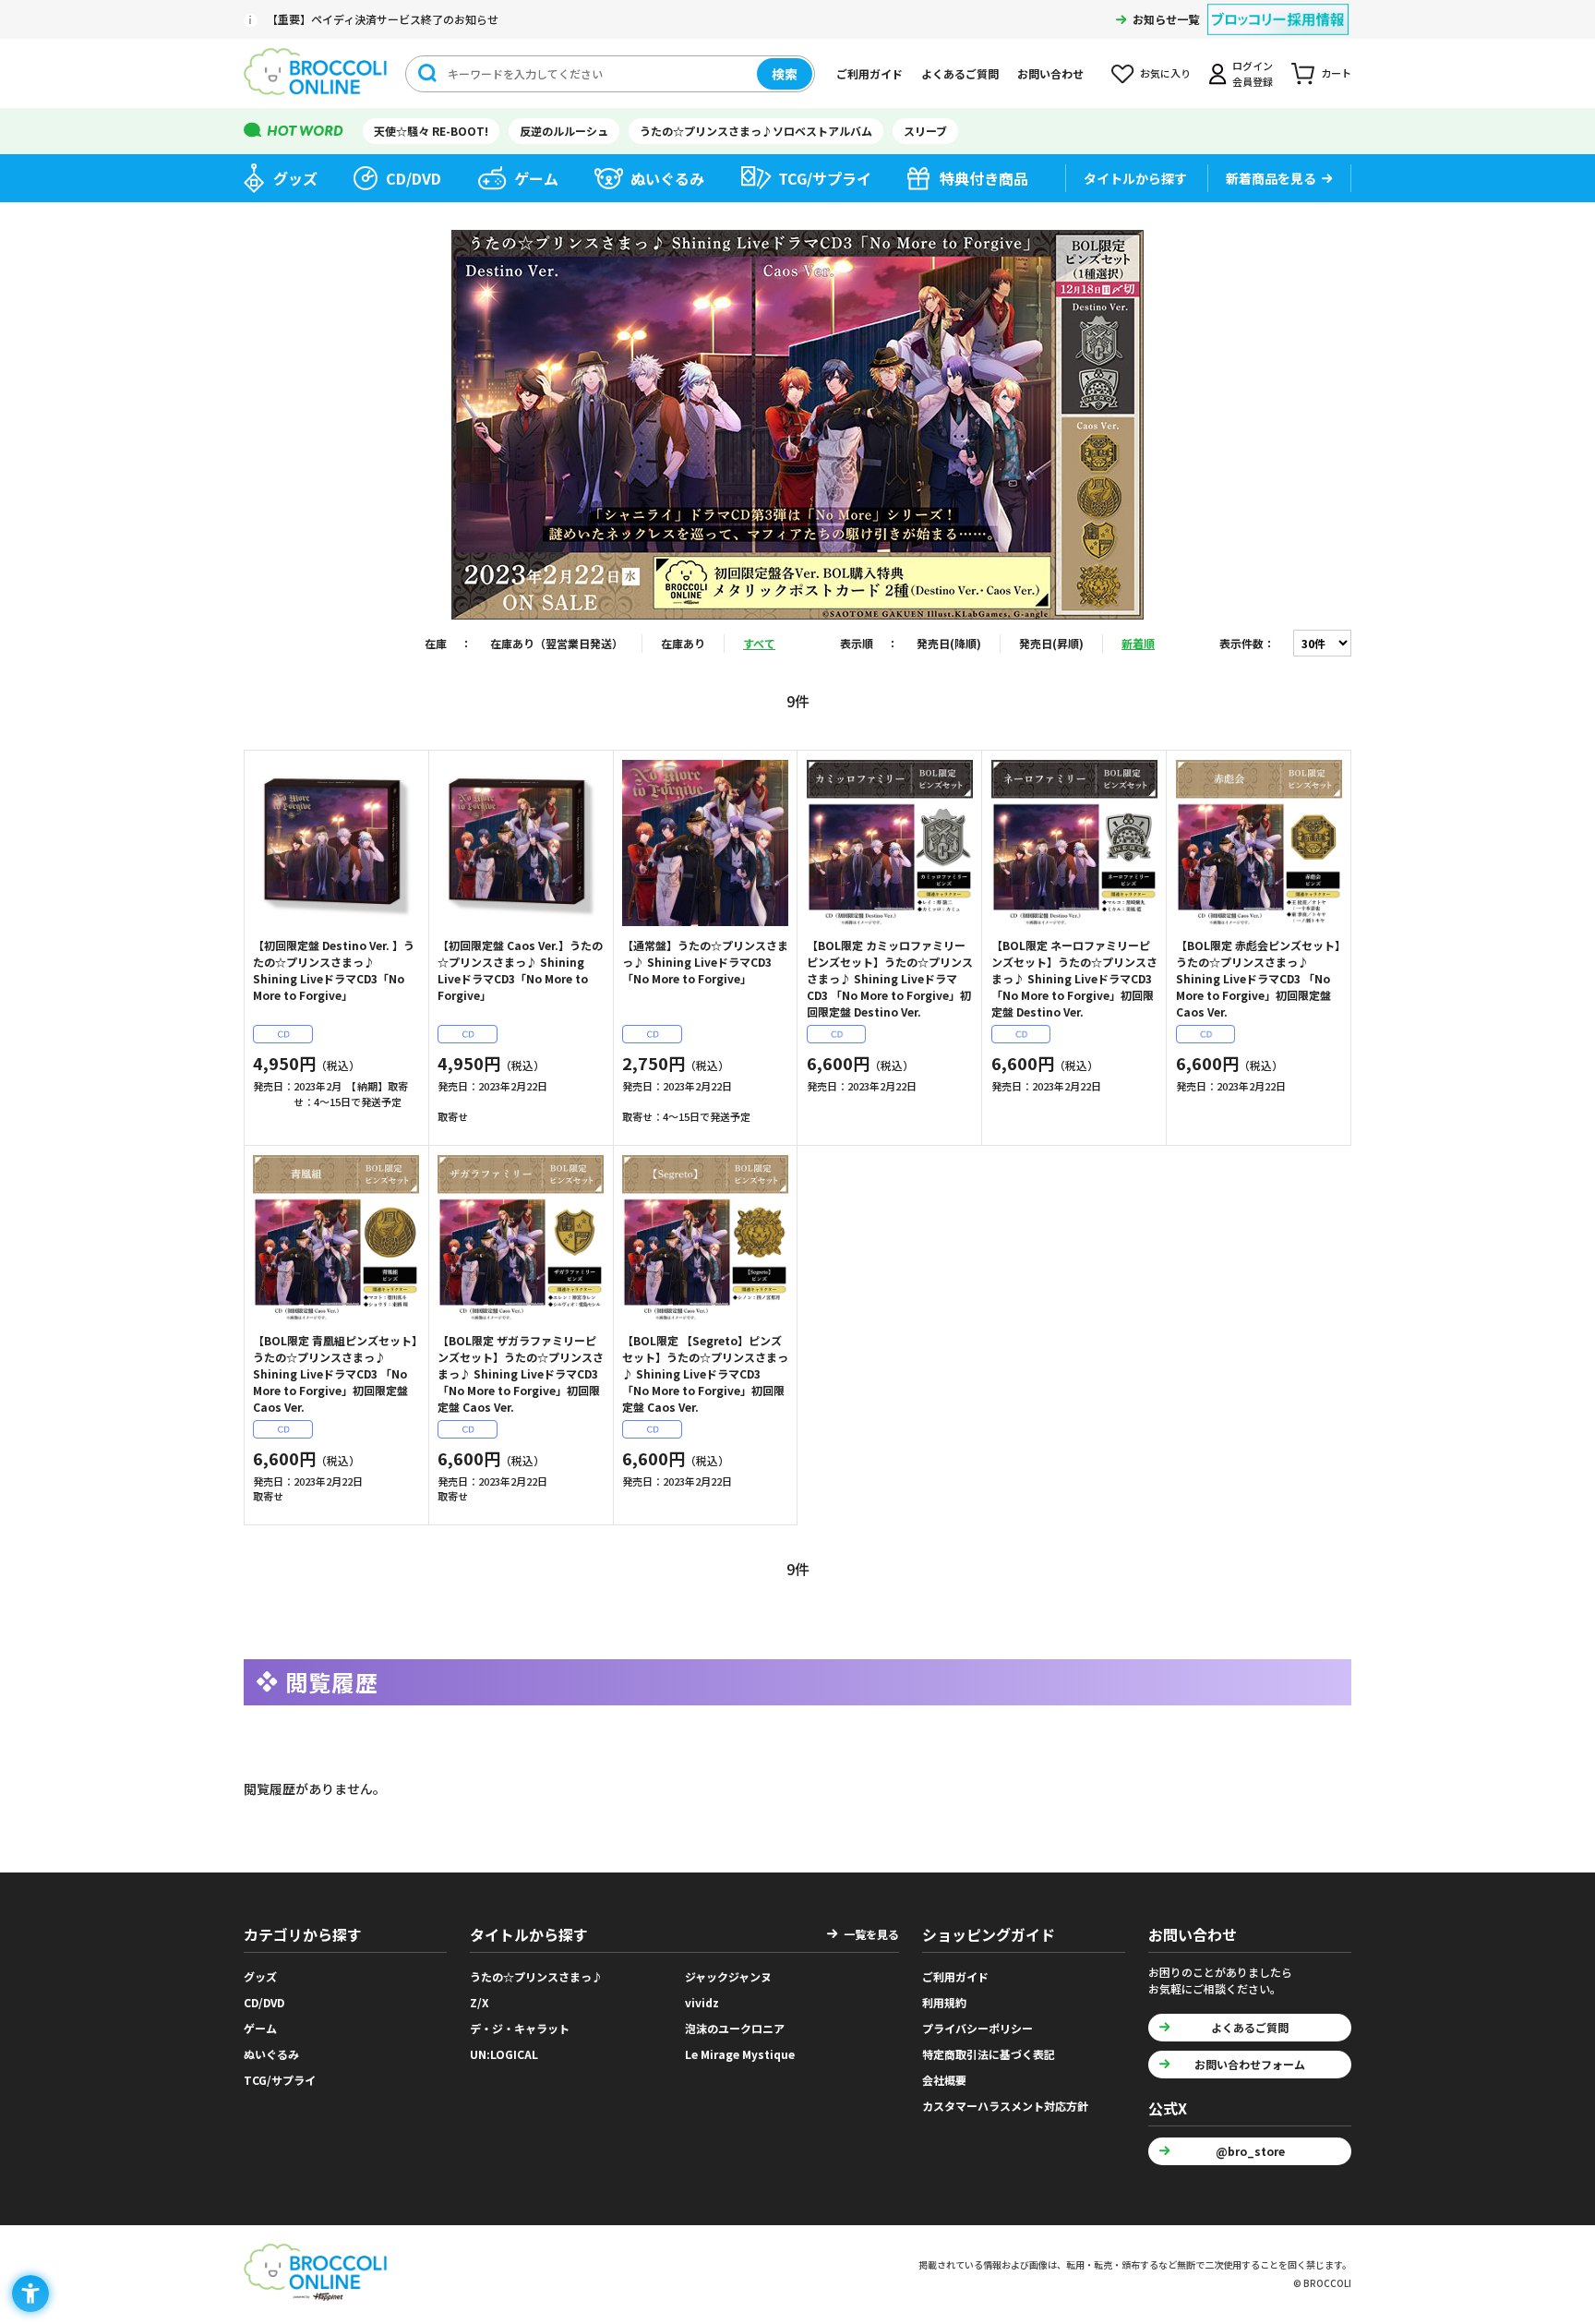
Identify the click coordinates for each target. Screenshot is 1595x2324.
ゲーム (536, 178)
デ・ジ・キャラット (520, 2028)
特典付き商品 (984, 178)
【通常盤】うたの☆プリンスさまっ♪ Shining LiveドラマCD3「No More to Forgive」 (705, 962)
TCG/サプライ (825, 178)
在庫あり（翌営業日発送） (557, 643)
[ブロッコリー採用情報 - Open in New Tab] (1278, 8)
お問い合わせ (1050, 73)
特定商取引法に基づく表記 (989, 2054)
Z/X (480, 2002)
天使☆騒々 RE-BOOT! (431, 131)
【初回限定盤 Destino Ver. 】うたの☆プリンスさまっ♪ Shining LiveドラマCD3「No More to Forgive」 (334, 970)
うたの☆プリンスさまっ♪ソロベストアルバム (756, 131)
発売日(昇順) (1051, 643)
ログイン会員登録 (1253, 73)
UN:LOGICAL (504, 2054)
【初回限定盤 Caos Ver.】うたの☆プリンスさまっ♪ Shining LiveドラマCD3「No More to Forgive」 (520, 970)
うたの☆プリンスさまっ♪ (536, 1976)
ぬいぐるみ (667, 178)
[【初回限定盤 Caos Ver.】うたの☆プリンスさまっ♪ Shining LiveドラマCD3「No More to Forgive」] (521, 843)
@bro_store (1250, 2151)
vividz (702, 2002)
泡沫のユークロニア (735, 2028)
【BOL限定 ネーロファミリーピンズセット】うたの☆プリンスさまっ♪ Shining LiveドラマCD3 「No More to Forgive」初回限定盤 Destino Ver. (1074, 978)
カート (1336, 73)
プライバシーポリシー (977, 2028)
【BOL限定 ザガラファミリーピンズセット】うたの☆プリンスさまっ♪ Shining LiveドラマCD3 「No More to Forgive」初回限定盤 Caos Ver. (521, 1373)
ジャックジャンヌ (728, 1976)
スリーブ (925, 131)
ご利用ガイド (869, 73)
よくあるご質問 (960, 73)
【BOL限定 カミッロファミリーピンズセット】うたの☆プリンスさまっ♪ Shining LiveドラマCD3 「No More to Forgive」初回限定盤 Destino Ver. (890, 978)
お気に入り (1165, 73)
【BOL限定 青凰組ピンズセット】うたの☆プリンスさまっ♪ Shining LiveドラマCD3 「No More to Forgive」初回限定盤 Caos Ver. (335, 1373)
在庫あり (683, 643)
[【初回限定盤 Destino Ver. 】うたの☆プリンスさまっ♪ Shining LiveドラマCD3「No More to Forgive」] (336, 843)
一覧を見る (871, 1934)
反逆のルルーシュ (564, 131)
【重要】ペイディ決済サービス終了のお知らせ (383, 19)
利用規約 (944, 2002)
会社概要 (944, 2080)
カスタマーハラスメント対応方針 (1005, 2106)
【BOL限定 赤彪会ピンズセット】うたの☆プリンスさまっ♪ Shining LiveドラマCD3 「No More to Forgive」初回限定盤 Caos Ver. (1258, 978)
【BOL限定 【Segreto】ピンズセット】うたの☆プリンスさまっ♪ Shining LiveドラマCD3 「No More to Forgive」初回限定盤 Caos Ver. (705, 1373)
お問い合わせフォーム (1250, 2064)
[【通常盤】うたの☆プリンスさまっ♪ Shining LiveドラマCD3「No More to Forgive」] (705, 843)
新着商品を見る (1271, 178)
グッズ (295, 178)
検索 (785, 74)
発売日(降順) (949, 643)
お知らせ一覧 (1166, 19)
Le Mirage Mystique (740, 2054)
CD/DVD (414, 178)
